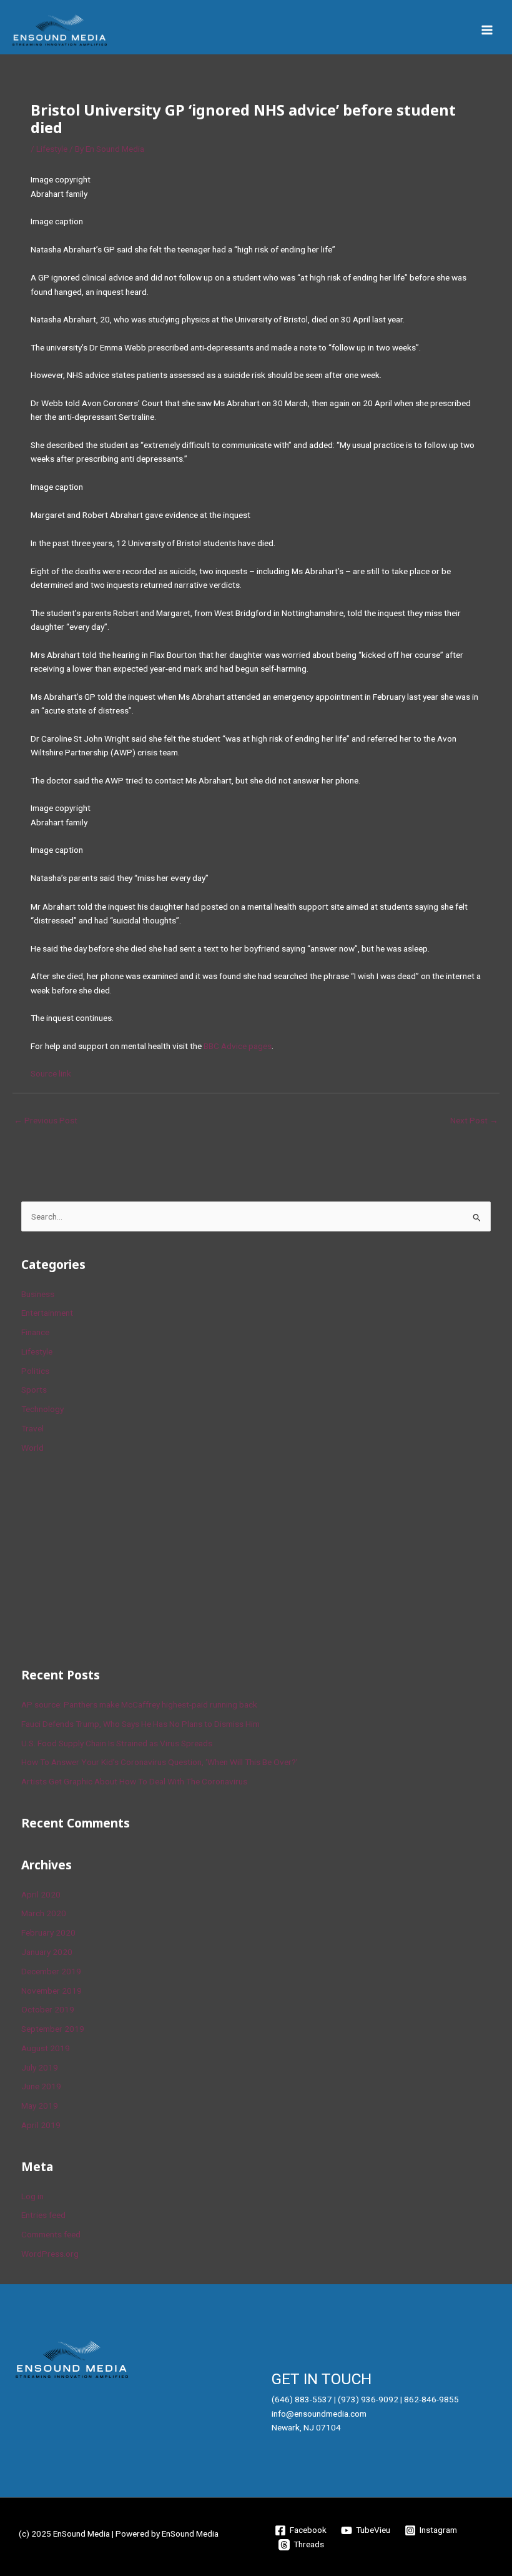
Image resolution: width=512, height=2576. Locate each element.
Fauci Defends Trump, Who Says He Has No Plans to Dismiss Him (140, 1724)
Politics (35, 1371)
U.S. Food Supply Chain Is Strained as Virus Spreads (117, 1743)
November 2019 (52, 1991)
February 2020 (48, 1932)
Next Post (474, 1120)
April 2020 (41, 1894)
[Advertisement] (115, 1558)
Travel (32, 1428)
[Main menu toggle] (487, 30)
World (32, 1448)
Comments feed (51, 2234)
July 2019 (40, 2067)
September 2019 (53, 2029)
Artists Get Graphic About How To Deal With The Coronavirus (134, 1781)
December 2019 (51, 1971)
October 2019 (48, 2009)
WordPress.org (50, 2254)
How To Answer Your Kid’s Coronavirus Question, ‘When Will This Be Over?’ (160, 1762)
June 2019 (41, 2086)
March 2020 (44, 1913)
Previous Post (46, 1120)
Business (38, 1294)
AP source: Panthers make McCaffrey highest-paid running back (139, 1704)
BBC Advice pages (238, 1046)
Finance (35, 1332)
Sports (34, 1390)
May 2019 (40, 2106)
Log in (32, 2196)
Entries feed (43, 2215)
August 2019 (46, 2048)
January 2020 (47, 1952)
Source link (51, 1073)
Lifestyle (52, 149)
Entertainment (47, 1313)
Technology (42, 1409)
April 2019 (41, 2125)
